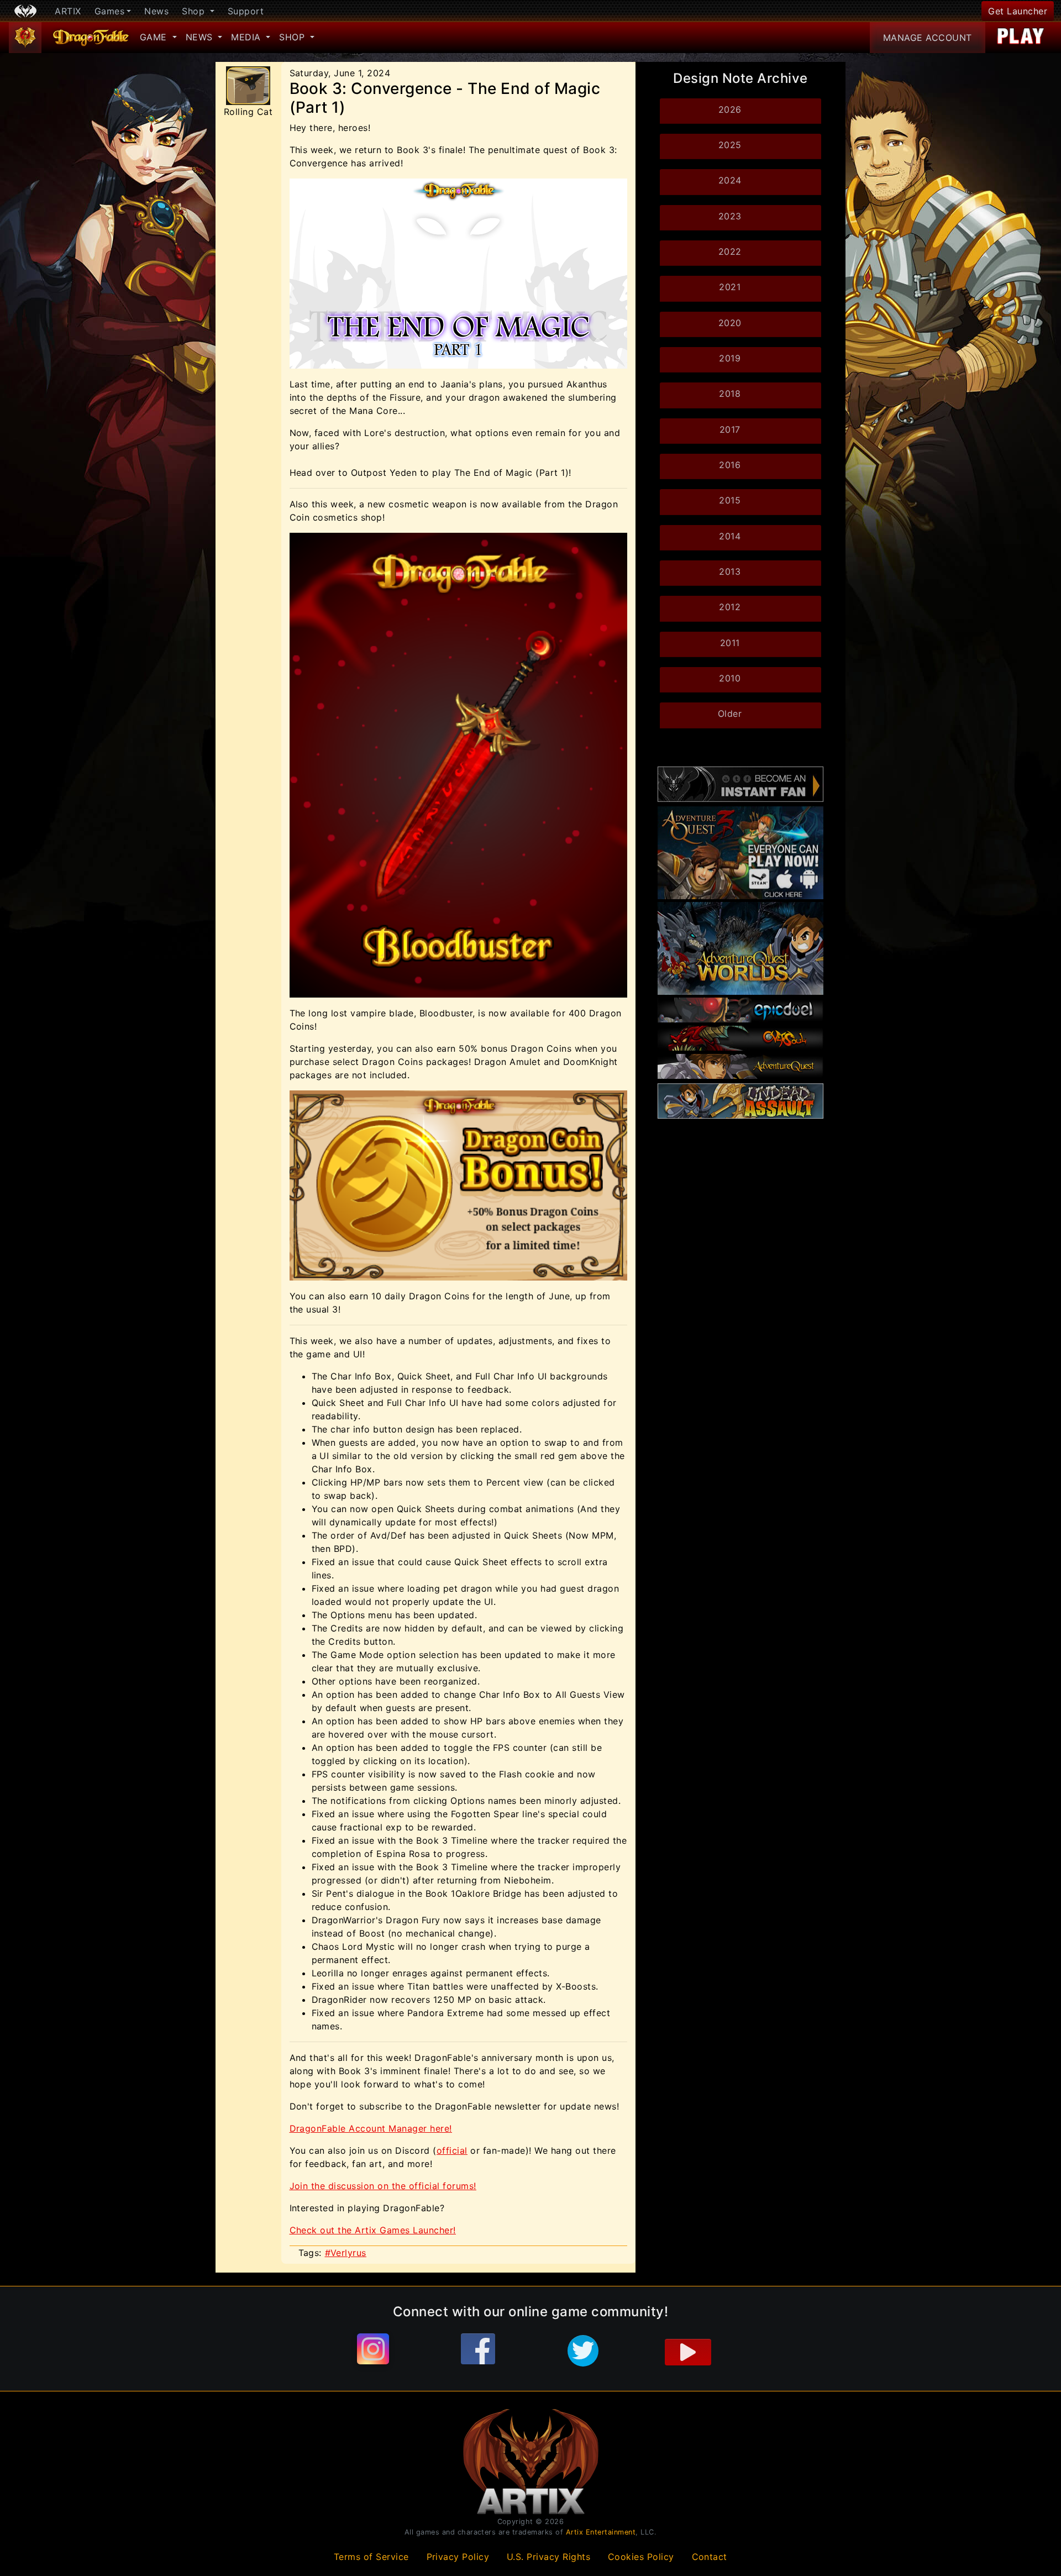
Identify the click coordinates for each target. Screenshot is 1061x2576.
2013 (730, 571)
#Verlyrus (346, 2253)
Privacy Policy (458, 2557)
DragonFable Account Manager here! (371, 2128)
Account (928, 38)
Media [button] (247, 37)
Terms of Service (371, 2557)
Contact (710, 2557)
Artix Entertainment (601, 2532)
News (156, 11)
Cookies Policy (641, 2557)
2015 (730, 500)
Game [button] (155, 37)
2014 (730, 536)
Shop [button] (195, 11)
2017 (730, 429)
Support (246, 11)
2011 (730, 643)
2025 (730, 145)
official (452, 2150)
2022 (730, 251)
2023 (730, 216)
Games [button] (110, 11)
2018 (730, 394)
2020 (730, 323)
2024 (730, 180)
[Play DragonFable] (1021, 38)
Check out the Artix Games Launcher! (373, 2230)
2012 (730, 607)
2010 (730, 678)
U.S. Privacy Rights (549, 2557)
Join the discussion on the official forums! (383, 2186)
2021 (730, 287)
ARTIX (68, 11)
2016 (730, 465)
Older (730, 713)
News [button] (201, 37)
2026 (730, 109)
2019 (730, 358)
